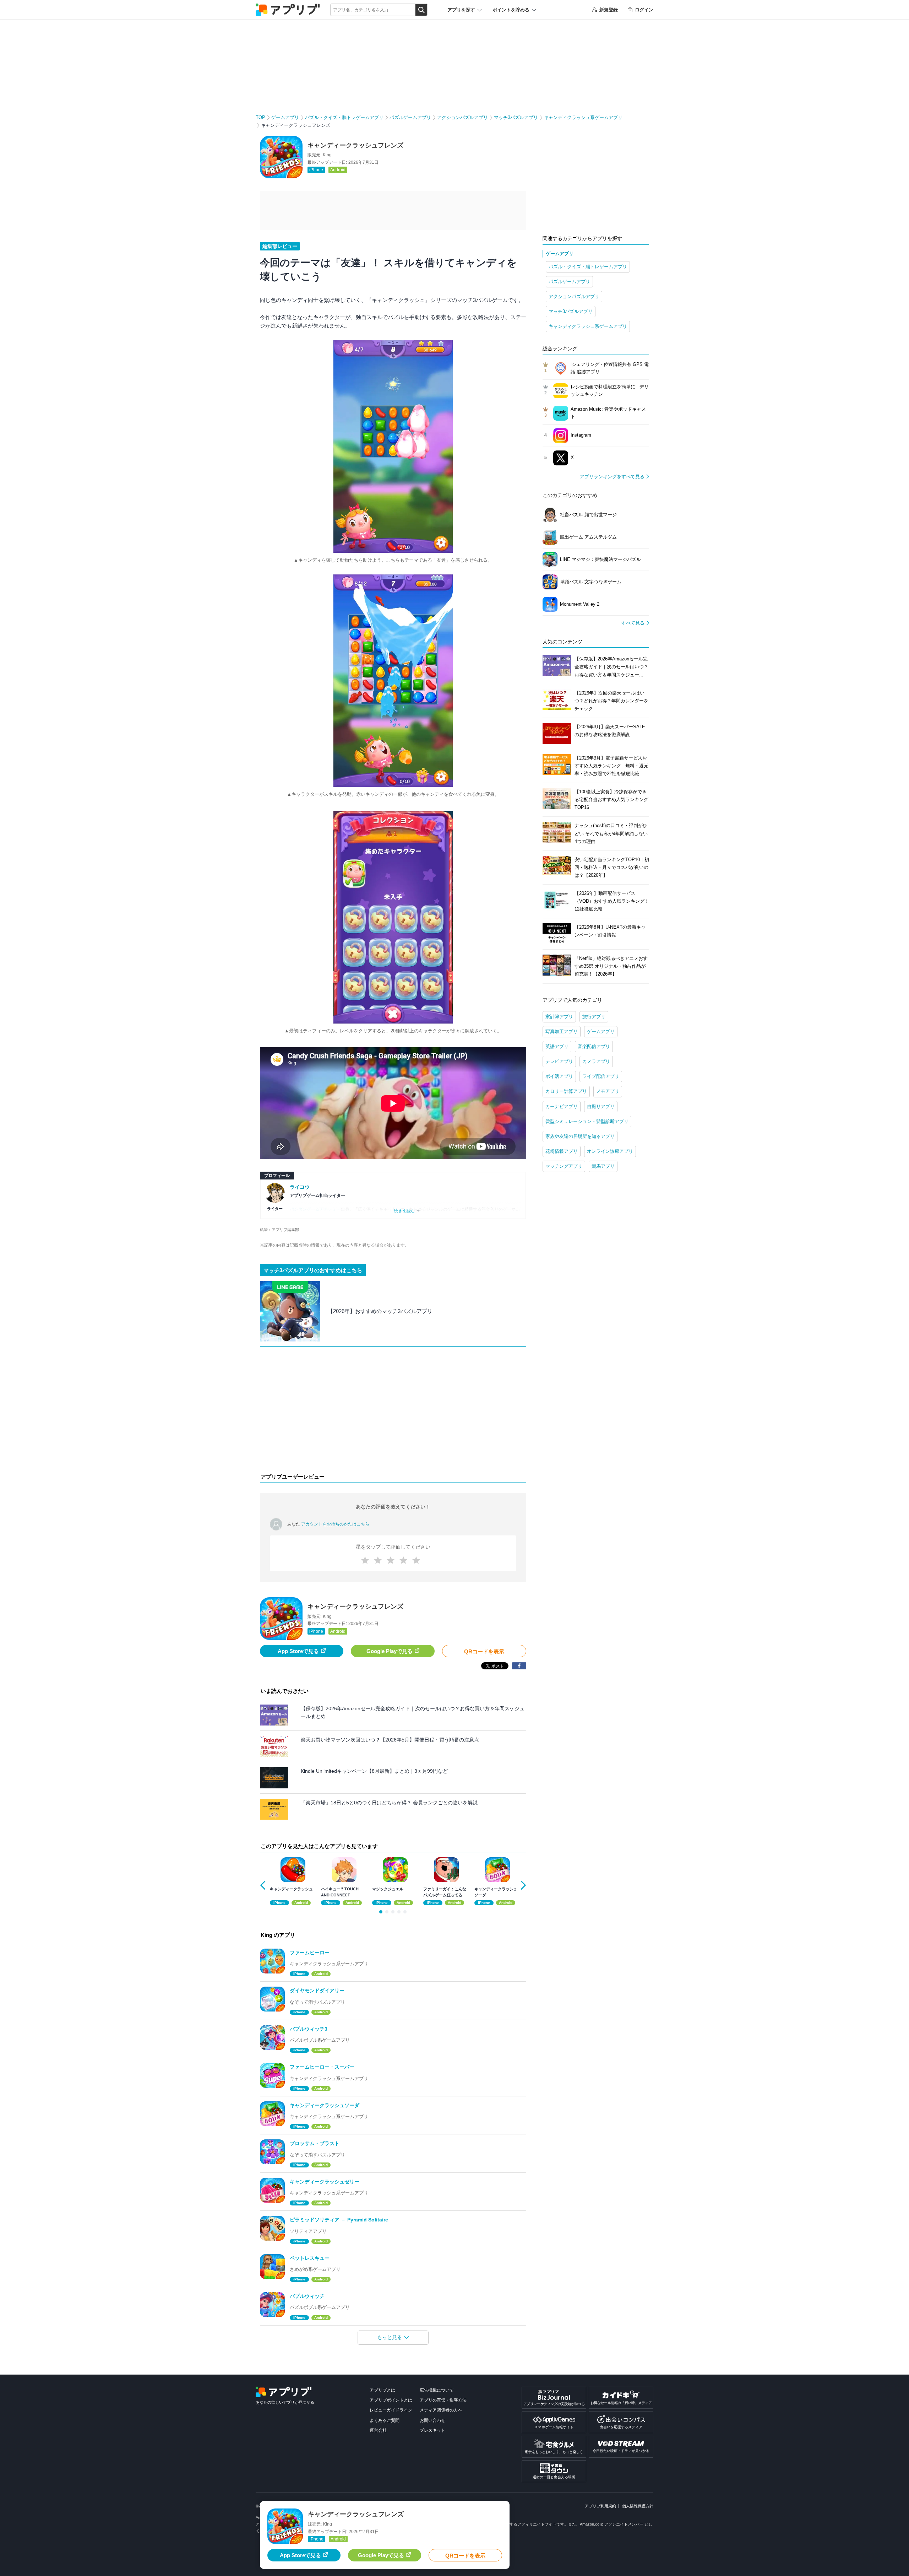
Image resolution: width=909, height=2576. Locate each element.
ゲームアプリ (285, 117)
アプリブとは (382, 2390)
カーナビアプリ (562, 1106)
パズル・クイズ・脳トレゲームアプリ (344, 117)
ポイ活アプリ (559, 1076)
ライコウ (300, 1187)
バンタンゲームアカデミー (315, 1209)
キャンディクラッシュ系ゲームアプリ (583, 117)
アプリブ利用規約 (600, 2506)
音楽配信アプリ (594, 1046)
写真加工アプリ (562, 1032)
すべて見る (633, 623)
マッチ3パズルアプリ (516, 117)
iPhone (316, 170)
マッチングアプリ (564, 1166)
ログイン (644, 10)
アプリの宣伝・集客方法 (443, 2400)
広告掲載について (437, 2390)
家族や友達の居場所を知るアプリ (580, 1136)
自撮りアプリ (601, 1106)
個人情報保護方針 (638, 2506)
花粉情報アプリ (562, 1151)
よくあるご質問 (385, 2420)
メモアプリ (608, 1091)
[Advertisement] (393, 1411)
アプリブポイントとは (391, 2400)
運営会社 (378, 2430)
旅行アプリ (594, 1017)
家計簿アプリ (559, 1017)
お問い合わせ (432, 2420)
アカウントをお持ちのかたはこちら (335, 1524)
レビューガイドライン (391, 2410)
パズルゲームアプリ (410, 117)
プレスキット (432, 2430)
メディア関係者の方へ (441, 2410)
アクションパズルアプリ (462, 117)
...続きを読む (403, 1211)
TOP (260, 117)
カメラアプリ (596, 1061)
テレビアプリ (559, 1061)
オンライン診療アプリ (610, 1151)
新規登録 (609, 10)
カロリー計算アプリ (566, 1091)
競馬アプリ (603, 1166)
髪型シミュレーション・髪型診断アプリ (587, 1121)
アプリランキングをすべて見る (612, 477)
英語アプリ (557, 1046)
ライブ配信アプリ (601, 1076)
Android (338, 170)
